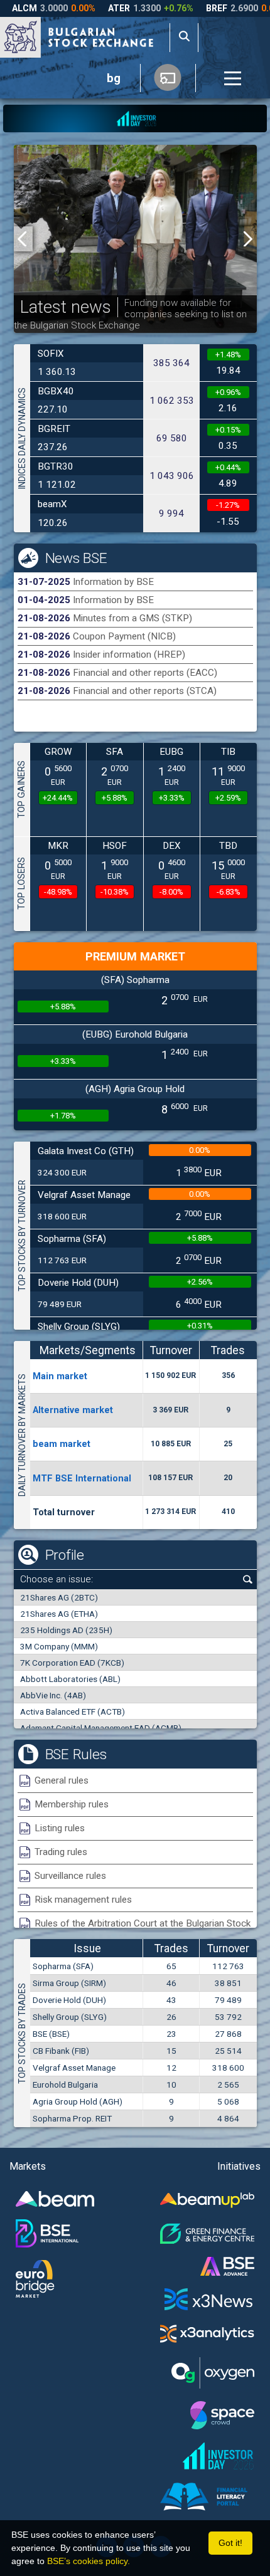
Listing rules (60, 1828)
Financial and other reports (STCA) (145, 691)
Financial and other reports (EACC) (145, 673)
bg (114, 78)
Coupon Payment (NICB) (124, 636)
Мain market (60, 1376)
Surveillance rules (70, 1876)
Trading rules (61, 1852)
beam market (62, 1444)
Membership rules (72, 1804)
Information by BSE (113, 582)
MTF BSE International (82, 1478)
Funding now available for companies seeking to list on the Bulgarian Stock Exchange (130, 314)
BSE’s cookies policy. (89, 2561)
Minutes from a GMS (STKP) (132, 618)
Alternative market (73, 1410)
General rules (62, 1780)
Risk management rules (83, 1900)
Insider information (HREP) (129, 655)
